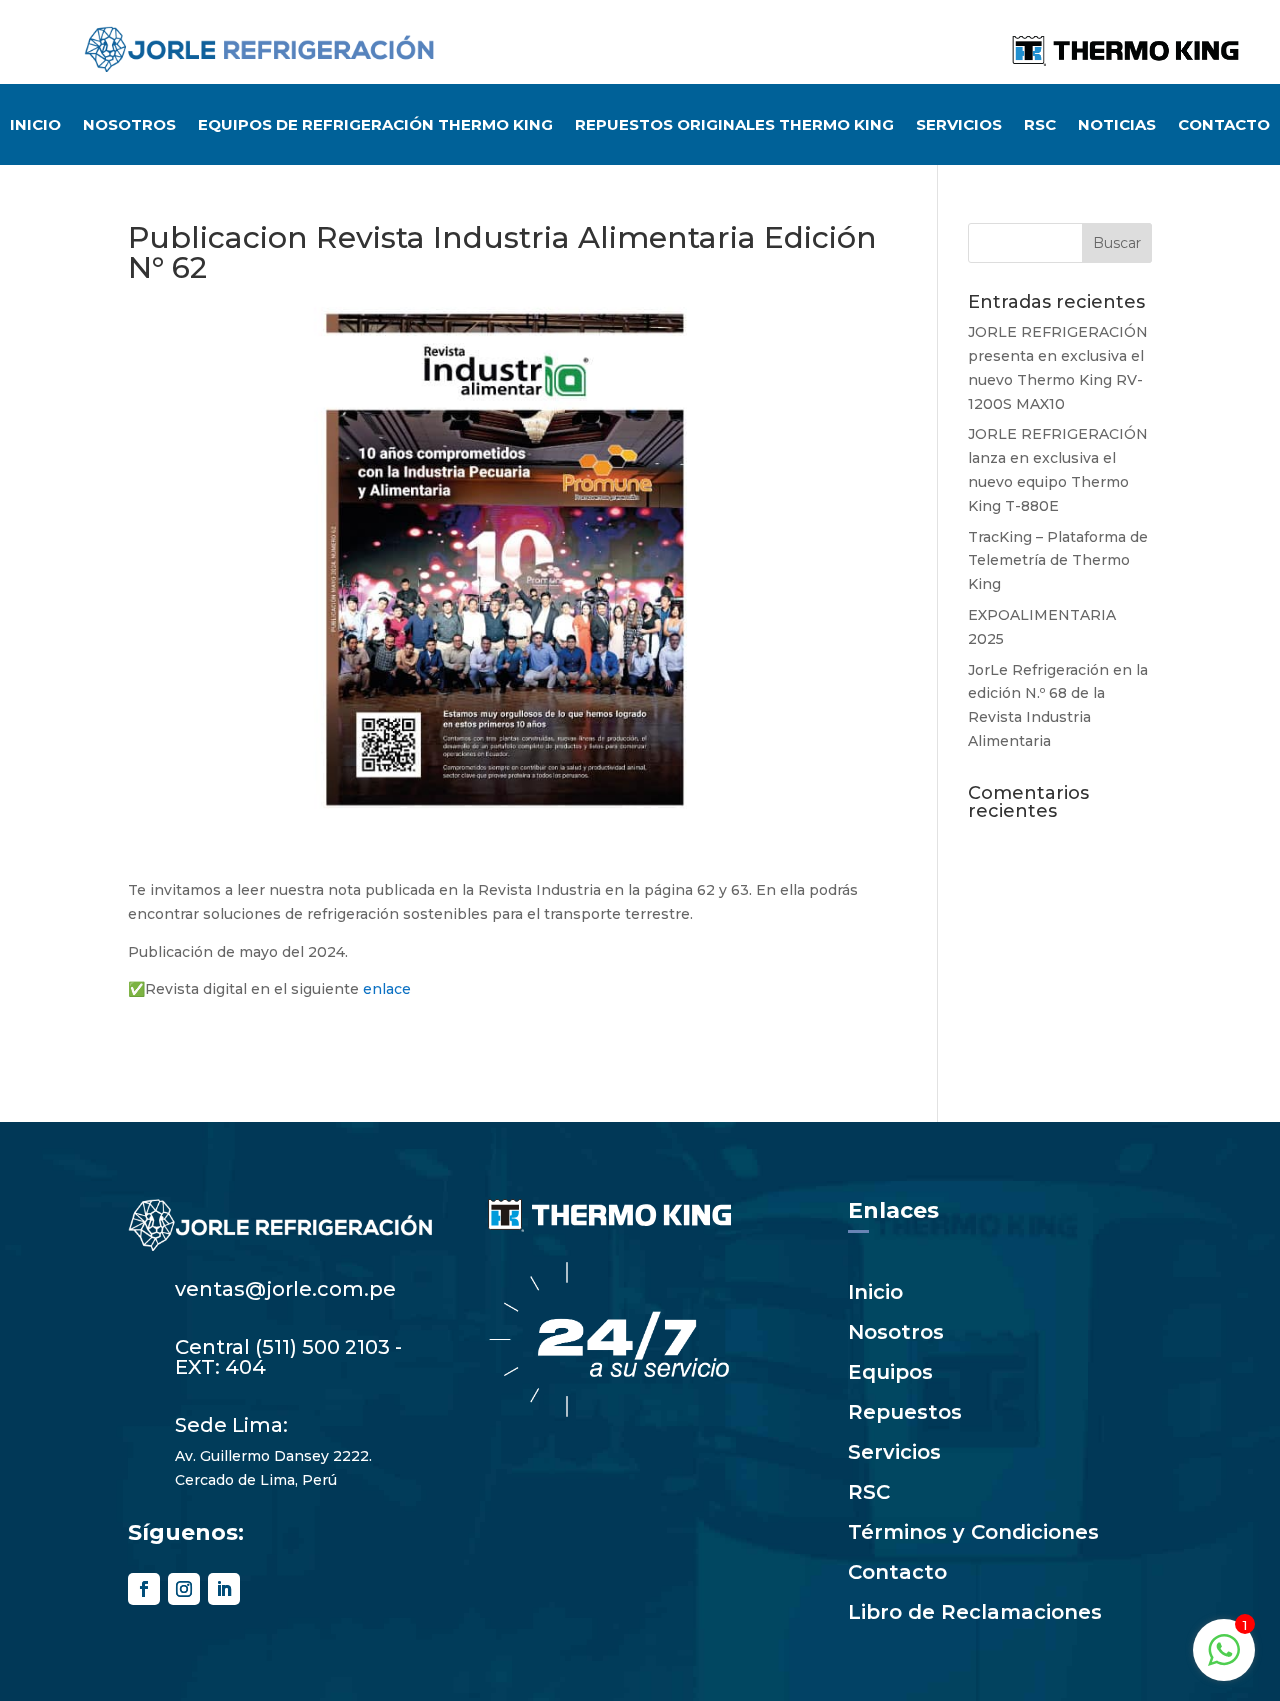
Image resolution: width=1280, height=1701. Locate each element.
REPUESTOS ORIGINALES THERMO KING (734, 126)
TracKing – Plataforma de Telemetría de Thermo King (1058, 561)
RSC (1040, 126)
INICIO (35, 126)
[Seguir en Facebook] (144, 1589)
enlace (387, 989)
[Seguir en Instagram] (184, 1589)
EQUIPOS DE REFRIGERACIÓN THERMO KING (375, 126)
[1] (1224, 1661)
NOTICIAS (1117, 126)
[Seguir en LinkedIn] (224, 1589)
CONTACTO (1224, 126)
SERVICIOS (959, 126)
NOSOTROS (129, 126)
